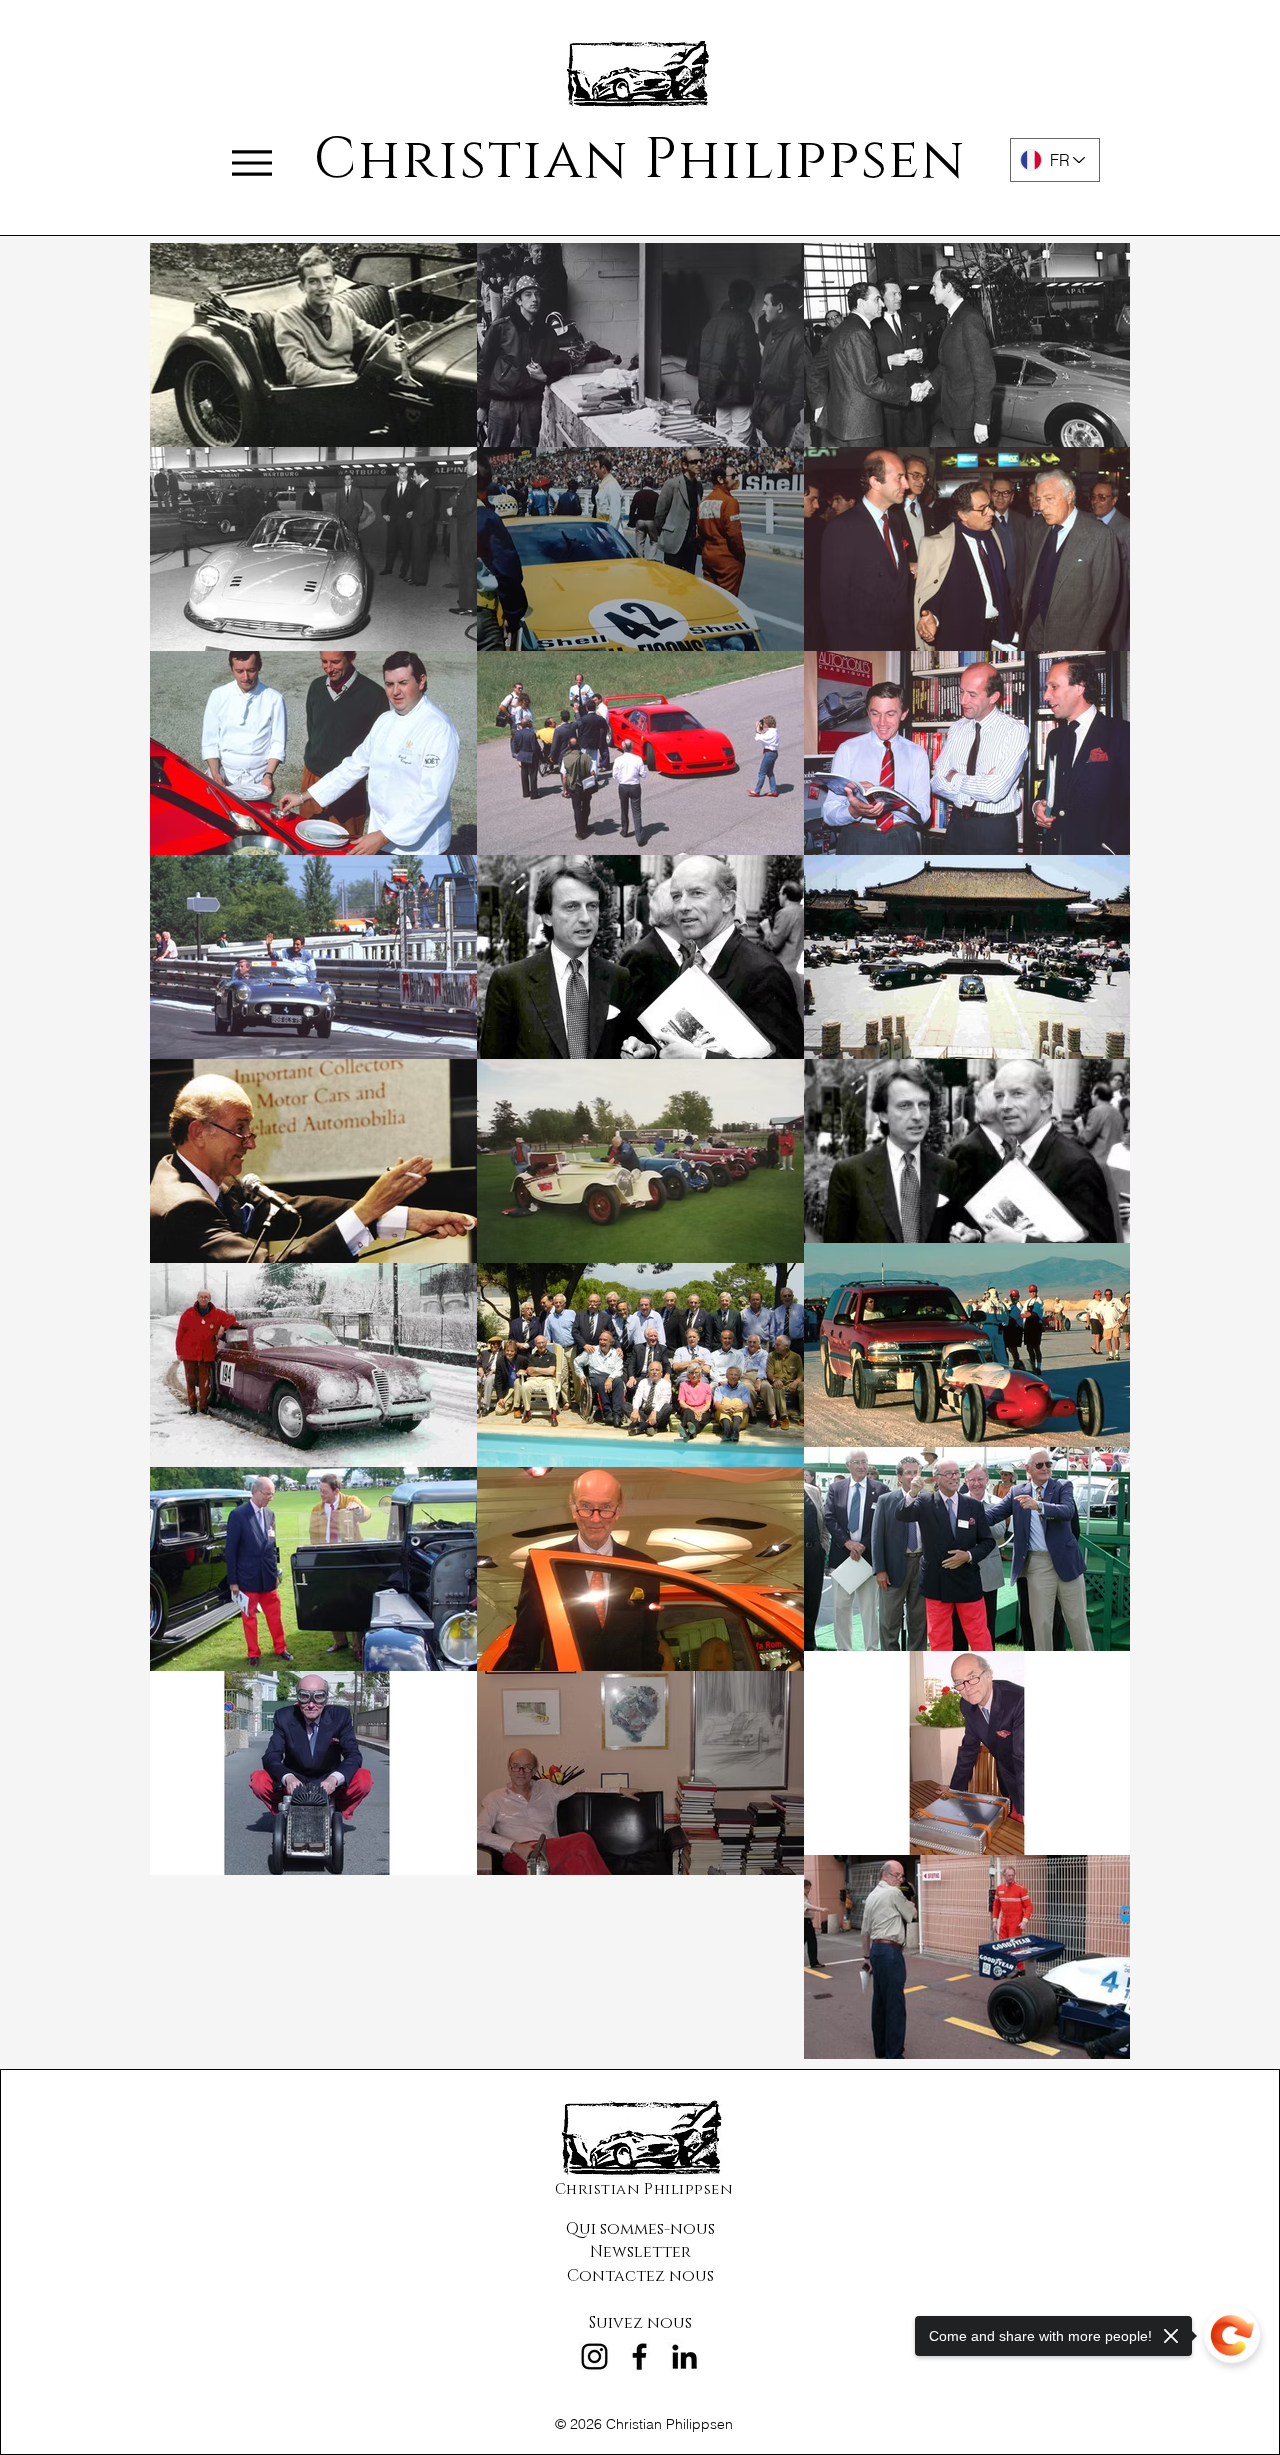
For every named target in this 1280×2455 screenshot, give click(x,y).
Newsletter (640, 2252)
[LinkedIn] (684, 2356)
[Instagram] (594, 2356)
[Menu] (252, 163)
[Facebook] (639, 2356)
